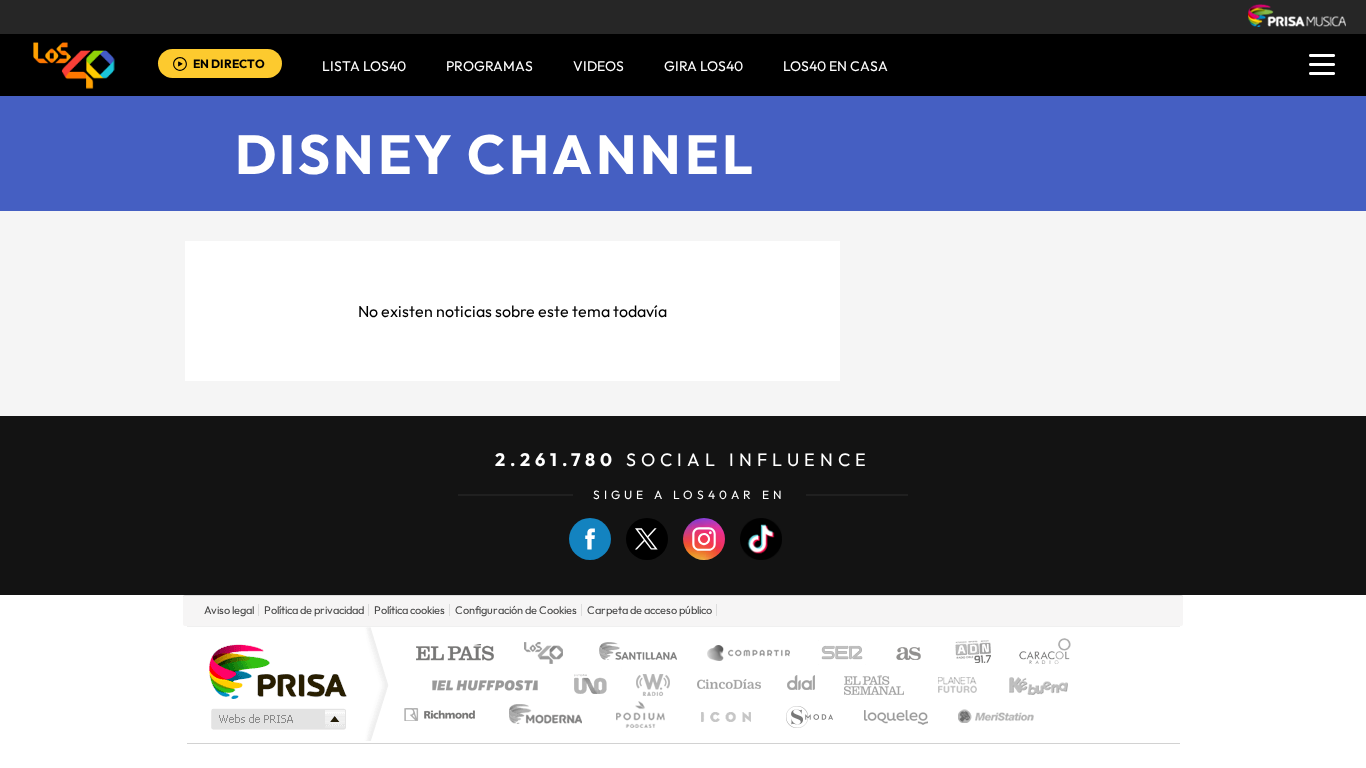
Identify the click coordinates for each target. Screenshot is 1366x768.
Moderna (540, 714)
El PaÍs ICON (725, 714)
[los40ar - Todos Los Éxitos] (74, 65)
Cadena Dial (802, 684)
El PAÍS (454, 654)
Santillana (644, 654)
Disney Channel (496, 153)
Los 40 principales (550, 654)
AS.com (899, 654)
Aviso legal (229, 610)
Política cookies (409, 610)
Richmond (442, 714)
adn (965, 654)
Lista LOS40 (364, 66)
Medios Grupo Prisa (276, 719)
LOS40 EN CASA (835, 66)
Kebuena (1021, 684)
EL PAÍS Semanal (875, 684)
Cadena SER (836, 654)
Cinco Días (726, 684)
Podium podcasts (639, 714)
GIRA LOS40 (703, 66)
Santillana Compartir (750, 654)
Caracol (1039, 654)
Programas (489, 66)
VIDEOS (598, 66)
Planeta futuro (949, 684)
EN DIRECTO (229, 63)
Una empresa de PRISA (277, 670)
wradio (649, 684)
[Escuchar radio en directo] (180, 65)
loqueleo (897, 714)
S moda (808, 714)
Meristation (993, 714)
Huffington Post (481, 684)
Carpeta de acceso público (649, 610)
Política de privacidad (314, 610)
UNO (592, 684)
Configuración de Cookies (516, 610)
